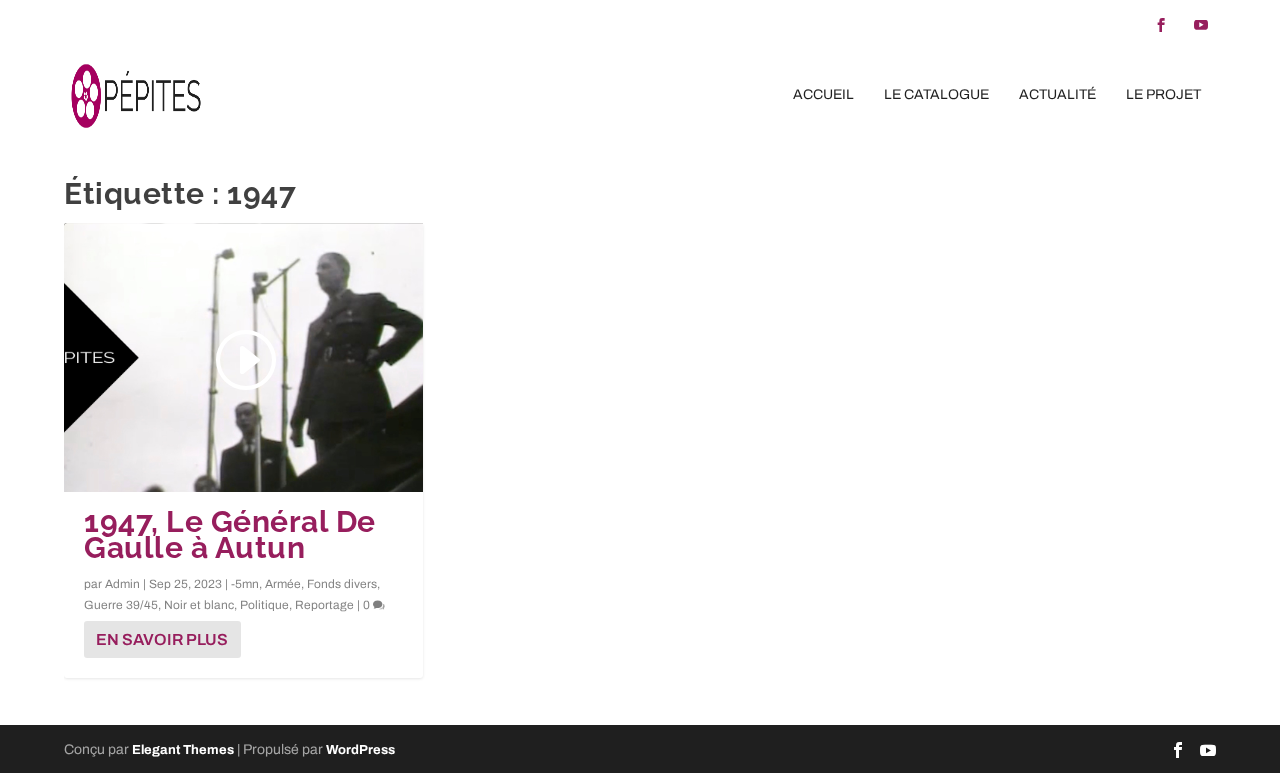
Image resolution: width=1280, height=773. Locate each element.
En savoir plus (162, 639)
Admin (122, 584)
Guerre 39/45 (121, 605)
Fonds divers (342, 584)
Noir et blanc (199, 605)
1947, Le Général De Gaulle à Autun (230, 534)
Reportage (324, 605)
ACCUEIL (823, 94)
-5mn (245, 584)
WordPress (360, 750)
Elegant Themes (183, 750)
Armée (283, 584)
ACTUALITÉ (1057, 94)
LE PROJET (1163, 94)
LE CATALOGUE (936, 94)
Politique (264, 605)
